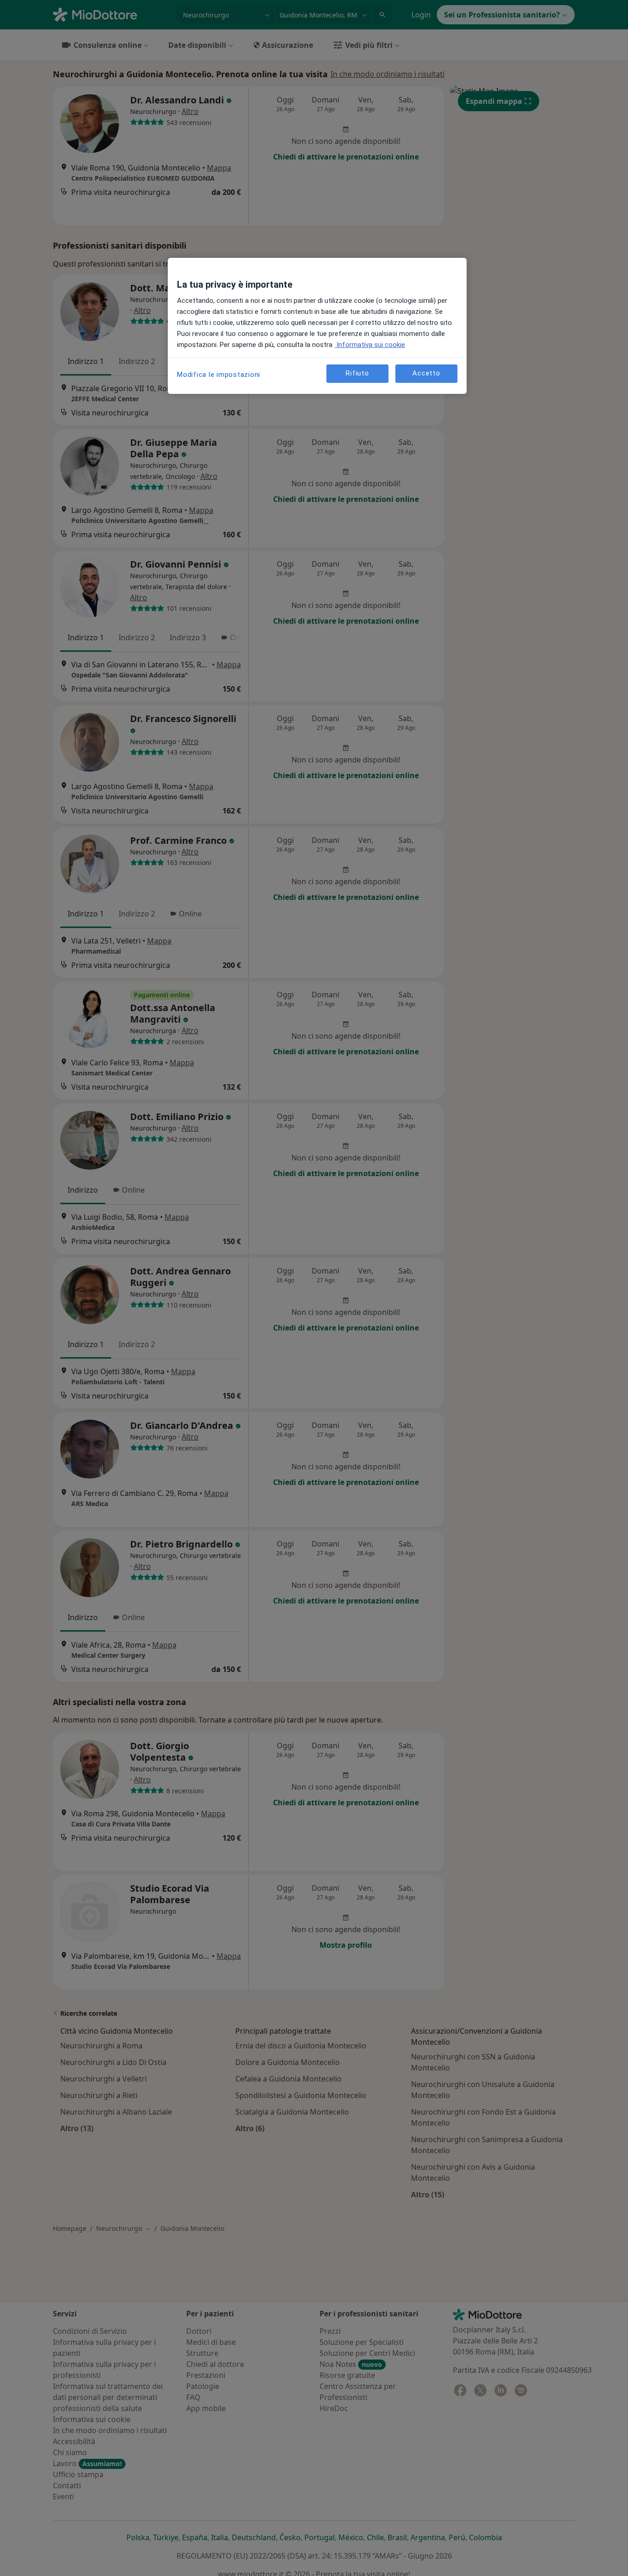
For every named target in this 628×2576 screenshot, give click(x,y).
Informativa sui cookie (370, 345)
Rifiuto (357, 373)
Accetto (426, 373)
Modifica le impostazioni (219, 375)
